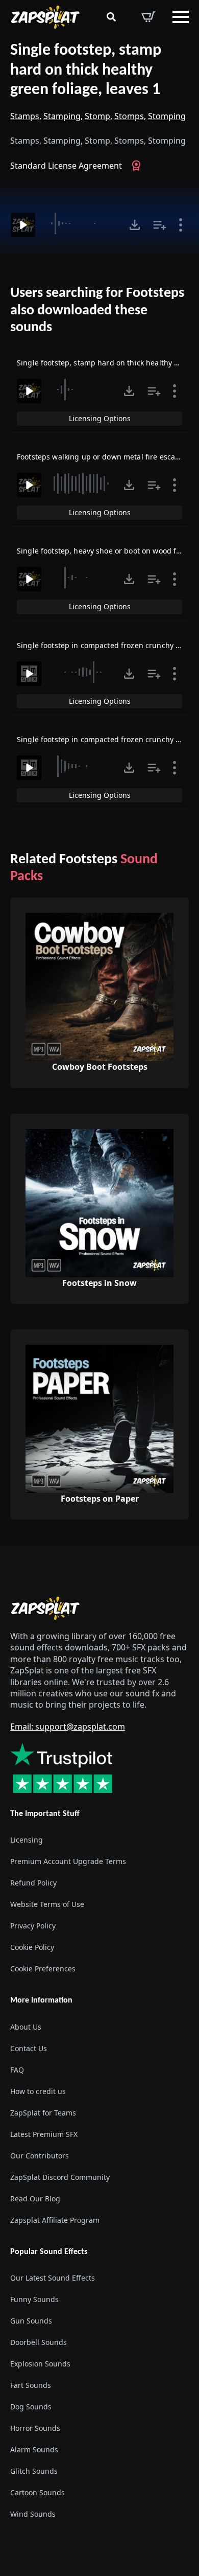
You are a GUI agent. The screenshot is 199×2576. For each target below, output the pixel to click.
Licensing (27, 1840)
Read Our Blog (35, 2199)
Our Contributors (40, 2156)
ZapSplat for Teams (43, 2113)
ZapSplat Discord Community (60, 2177)
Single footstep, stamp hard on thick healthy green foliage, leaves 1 (86, 70)
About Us (26, 2027)
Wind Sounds (33, 2514)
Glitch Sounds (34, 2471)
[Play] (23, 225)
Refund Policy (33, 1883)
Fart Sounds (31, 2385)
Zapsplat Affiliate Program (55, 2220)
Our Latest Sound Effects (53, 2278)
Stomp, (98, 116)
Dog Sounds (31, 2407)
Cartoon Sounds (38, 2492)
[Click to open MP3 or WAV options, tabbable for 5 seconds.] (135, 225)
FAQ (17, 2070)
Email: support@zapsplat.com (68, 1727)
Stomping (167, 116)
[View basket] (148, 17)
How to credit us (38, 2091)
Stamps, (26, 116)
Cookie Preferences (43, 1969)
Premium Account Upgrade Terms (68, 1862)
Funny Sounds (34, 2299)
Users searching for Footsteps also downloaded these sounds (97, 310)
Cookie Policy (32, 1948)
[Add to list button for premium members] (160, 225)
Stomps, (130, 116)
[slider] (81, 223)
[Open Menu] (181, 17)
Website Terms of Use (47, 1905)
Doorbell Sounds (39, 2342)
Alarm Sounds (34, 2449)
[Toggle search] (111, 17)
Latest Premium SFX (44, 2134)
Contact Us (29, 2048)
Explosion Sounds (40, 2364)
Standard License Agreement (66, 166)
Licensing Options (100, 418)
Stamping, (63, 116)
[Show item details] (181, 225)
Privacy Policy (33, 1926)
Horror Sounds (35, 2428)
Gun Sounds (31, 2321)
